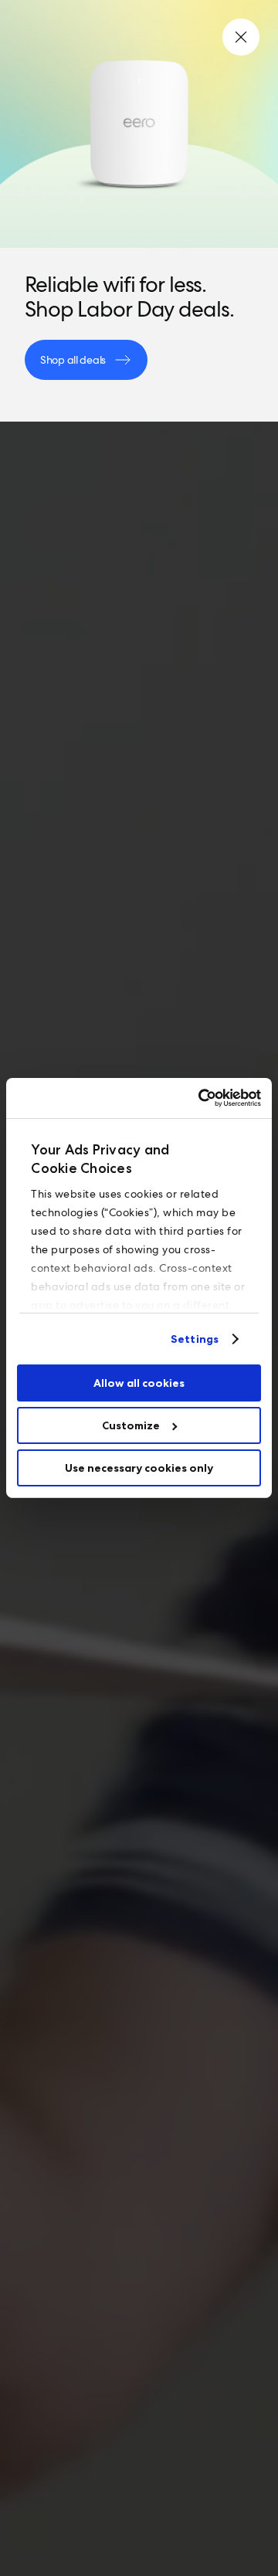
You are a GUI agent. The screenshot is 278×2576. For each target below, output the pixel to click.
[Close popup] (241, 37)
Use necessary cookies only (139, 1468)
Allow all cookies (139, 1383)
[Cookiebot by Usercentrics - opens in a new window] (197, 1098)
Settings (195, 1339)
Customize (131, 1425)
